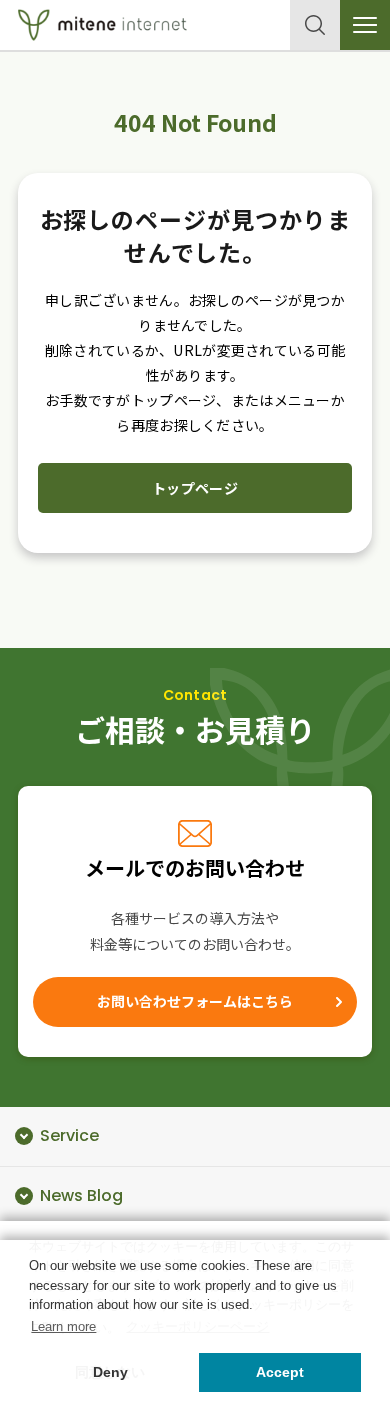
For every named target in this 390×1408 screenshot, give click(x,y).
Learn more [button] (63, 1326)
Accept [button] (280, 1372)
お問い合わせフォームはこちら (195, 1001)
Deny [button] (110, 1372)
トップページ (195, 488)
